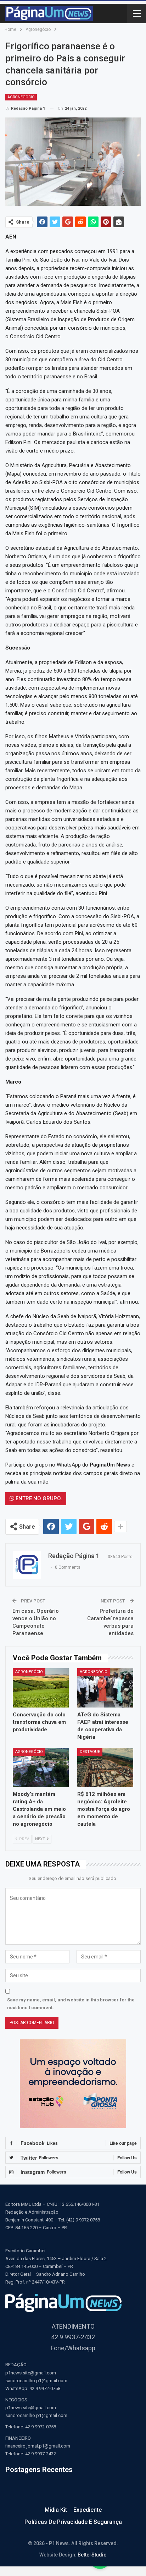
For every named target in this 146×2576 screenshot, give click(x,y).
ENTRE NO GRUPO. (38, 1498)
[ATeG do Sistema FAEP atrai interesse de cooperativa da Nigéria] (105, 1688)
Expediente (88, 2510)
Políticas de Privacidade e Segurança (73, 2522)
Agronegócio (21, 97)
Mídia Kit (56, 2510)
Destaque (90, 1752)
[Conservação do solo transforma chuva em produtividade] (41, 1688)
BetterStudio (92, 2555)
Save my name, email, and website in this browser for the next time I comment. (71, 2004)
